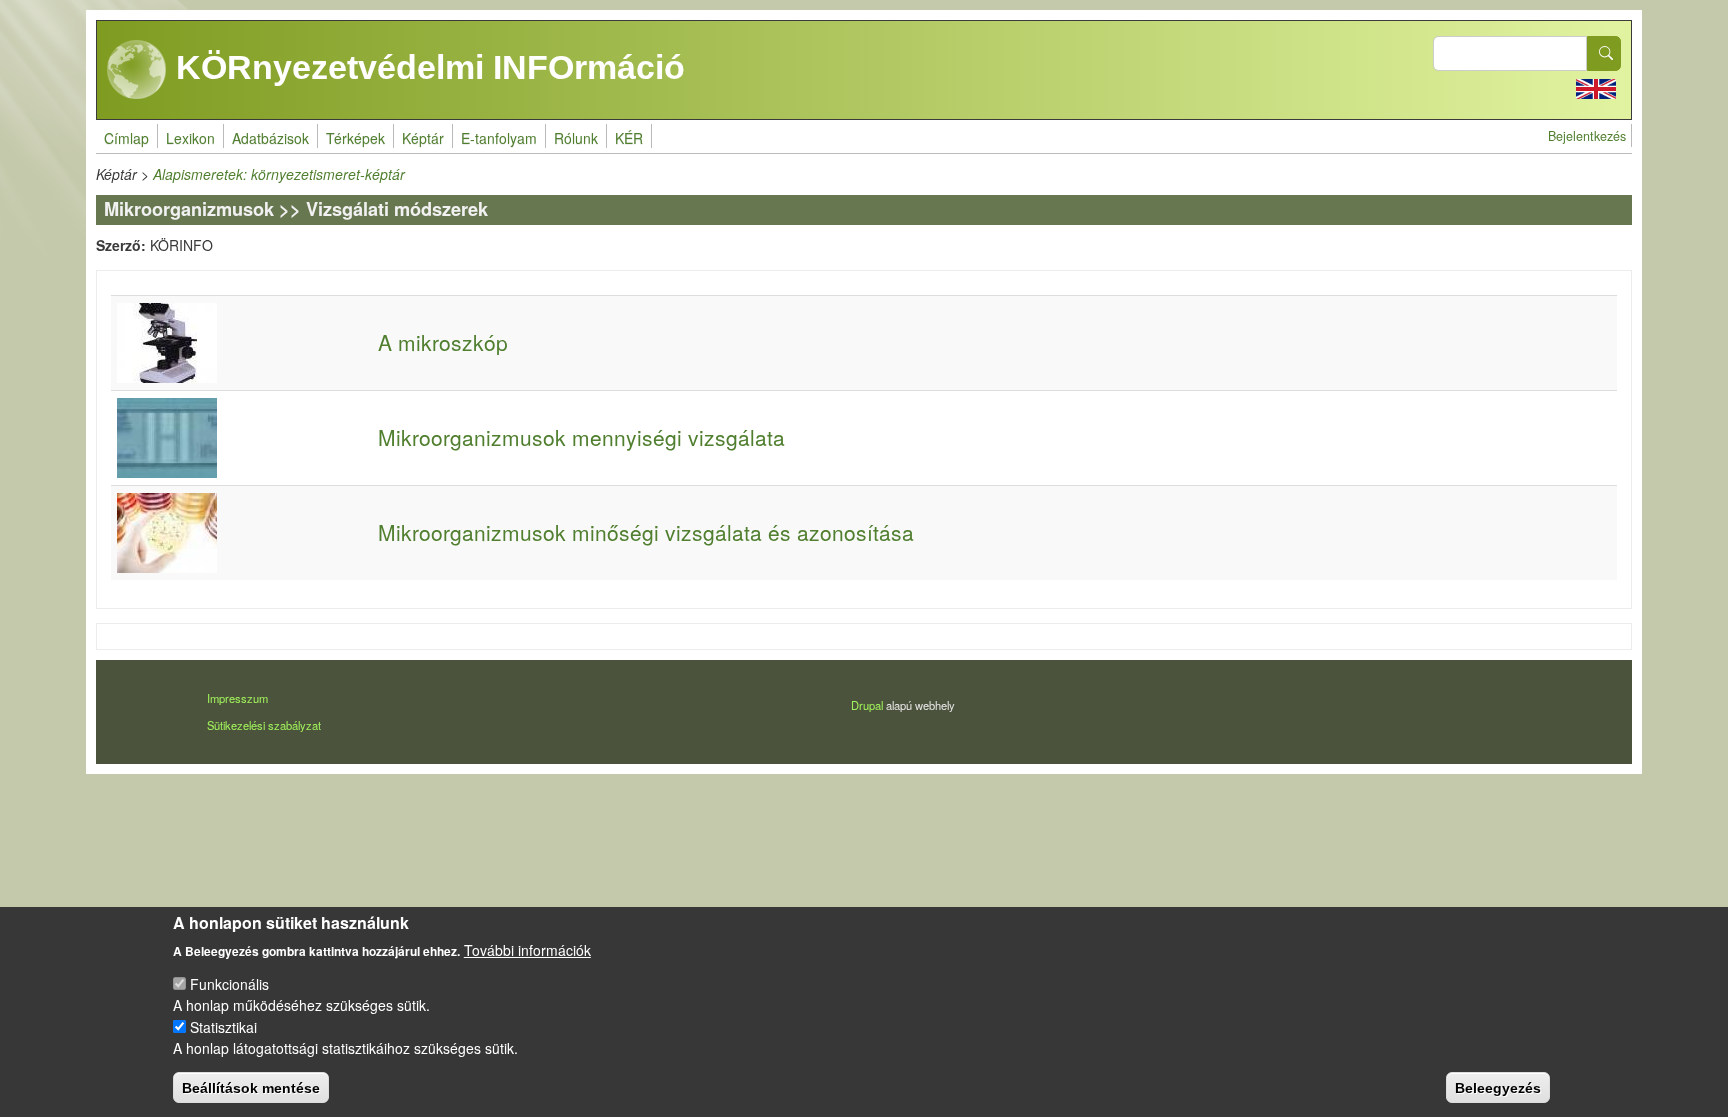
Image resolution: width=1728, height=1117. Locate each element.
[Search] (1604, 53)
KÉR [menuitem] (629, 138)
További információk (527, 949)
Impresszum (237, 698)
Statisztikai (223, 1026)
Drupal (867, 705)
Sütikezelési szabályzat (264, 725)
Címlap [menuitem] (126, 138)
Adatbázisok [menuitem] (270, 138)
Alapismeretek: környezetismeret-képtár (279, 174)
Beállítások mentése (251, 1087)
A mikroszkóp (443, 342)
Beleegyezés (1498, 1087)
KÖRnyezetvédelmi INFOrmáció (426, 67)
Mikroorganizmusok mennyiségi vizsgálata (581, 437)
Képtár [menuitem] (423, 138)
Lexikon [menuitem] (190, 138)
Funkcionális (229, 984)
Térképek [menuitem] (355, 138)
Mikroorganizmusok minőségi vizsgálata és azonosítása (646, 532)
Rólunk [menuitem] (576, 138)
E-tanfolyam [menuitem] (499, 138)
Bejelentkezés (1587, 136)
